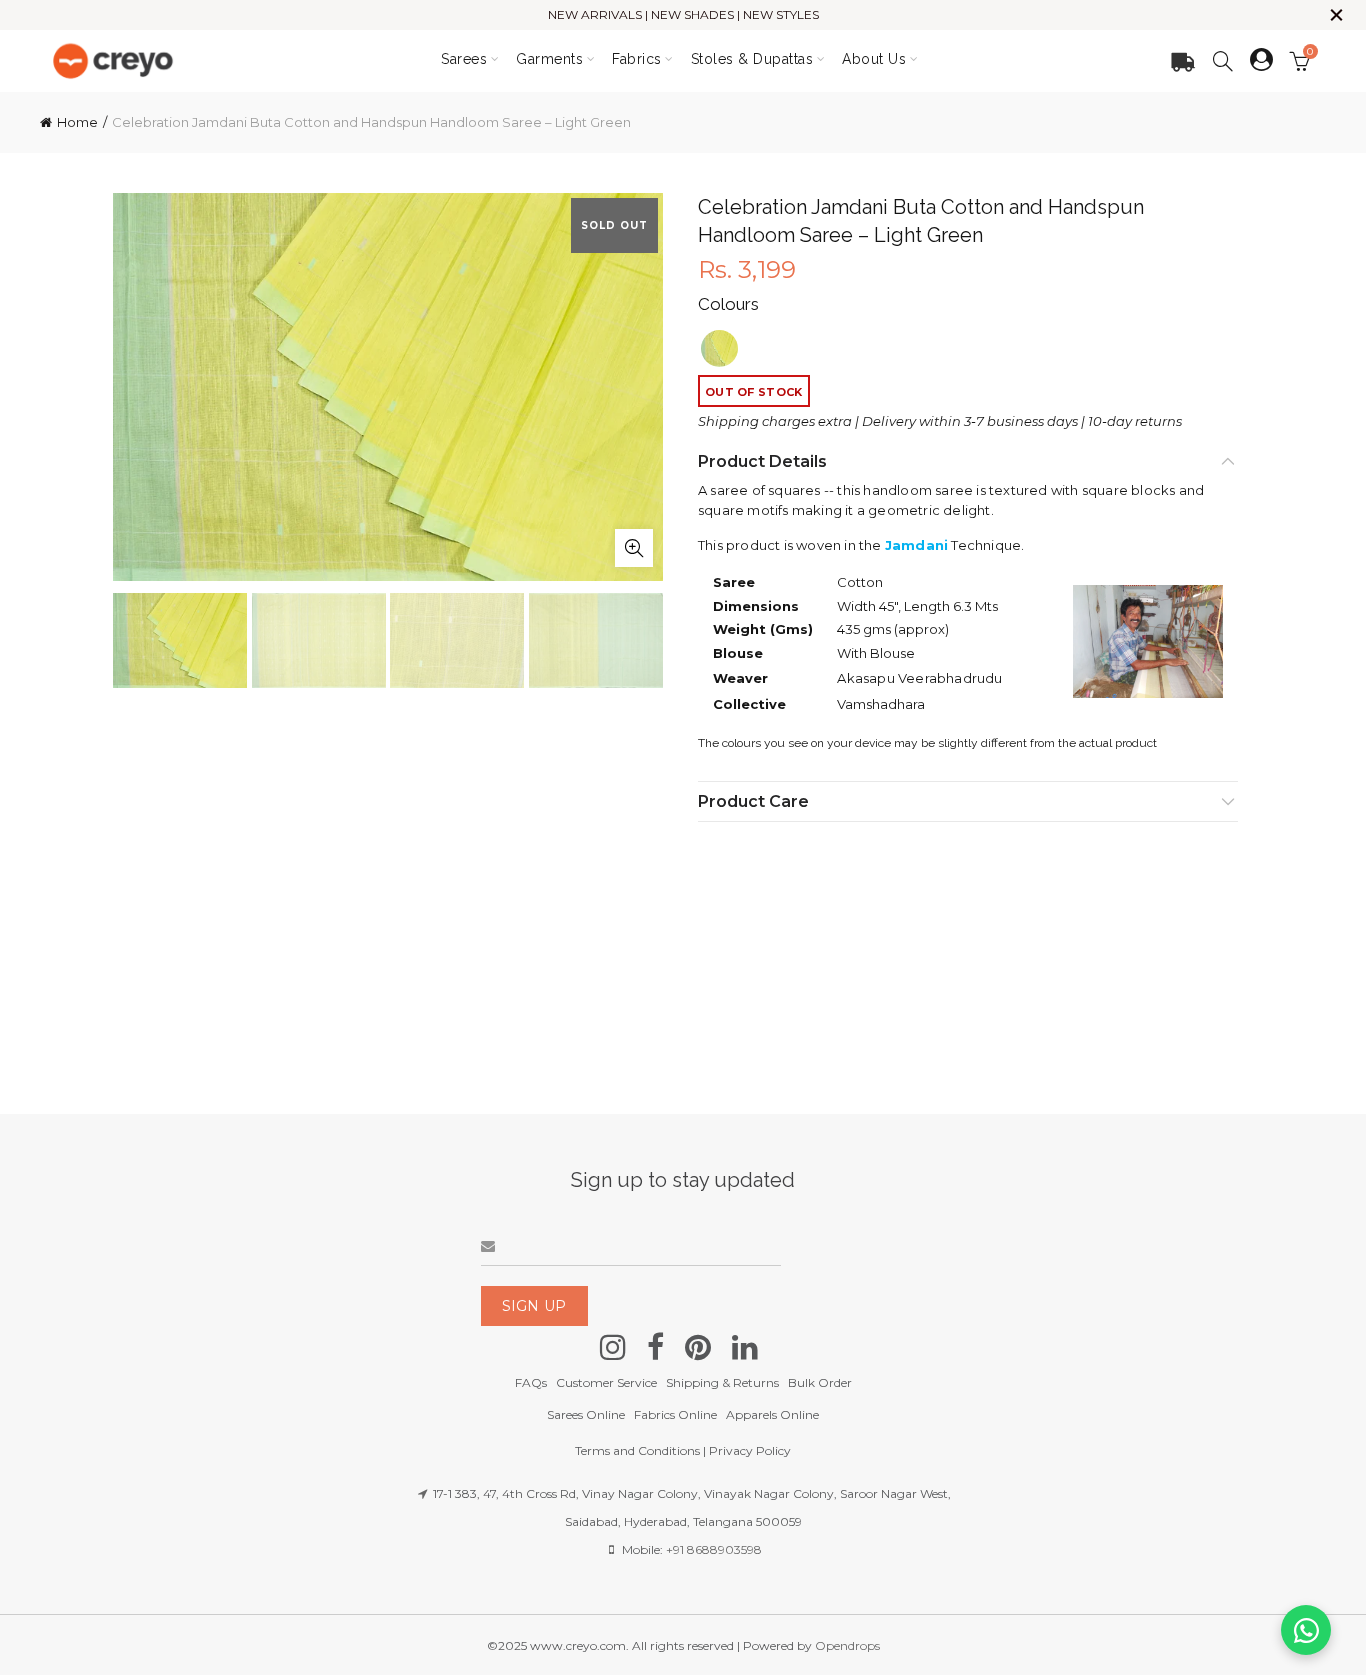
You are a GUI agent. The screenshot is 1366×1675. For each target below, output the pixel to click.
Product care (753, 801)
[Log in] (1261, 60)
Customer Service (606, 1382)
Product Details (762, 461)
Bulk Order (820, 1382)
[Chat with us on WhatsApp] (1306, 1630)
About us (874, 59)
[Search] (1223, 61)
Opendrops (847, 1645)
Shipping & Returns (722, 1382)
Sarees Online (586, 1414)
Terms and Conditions (637, 1450)
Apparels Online (772, 1414)
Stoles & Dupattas (752, 59)
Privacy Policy (750, 1450)
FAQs (531, 1382)
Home (77, 122)
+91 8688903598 (714, 1549)
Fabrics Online (675, 1414)
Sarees (464, 59)
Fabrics (637, 59)
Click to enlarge (634, 548)
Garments (549, 59)
